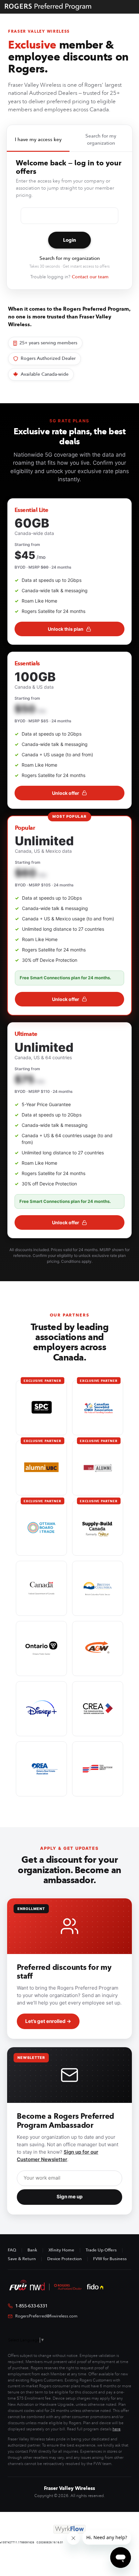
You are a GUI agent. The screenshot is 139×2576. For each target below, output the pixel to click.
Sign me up (69, 2197)
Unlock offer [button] (66, 793)
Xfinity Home (61, 2250)
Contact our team (90, 277)
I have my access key (38, 139)
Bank (32, 2250)
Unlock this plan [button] (66, 629)
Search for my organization (101, 140)
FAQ (12, 2250)
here (117, 2429)
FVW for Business (110, 2259)
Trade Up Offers (101, 2250)
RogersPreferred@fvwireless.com (46, 2316)
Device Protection (64, 2259)
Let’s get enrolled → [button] (48, 2021)
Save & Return (22, 2259)
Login (69, 240)
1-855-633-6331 (31, 2306)
